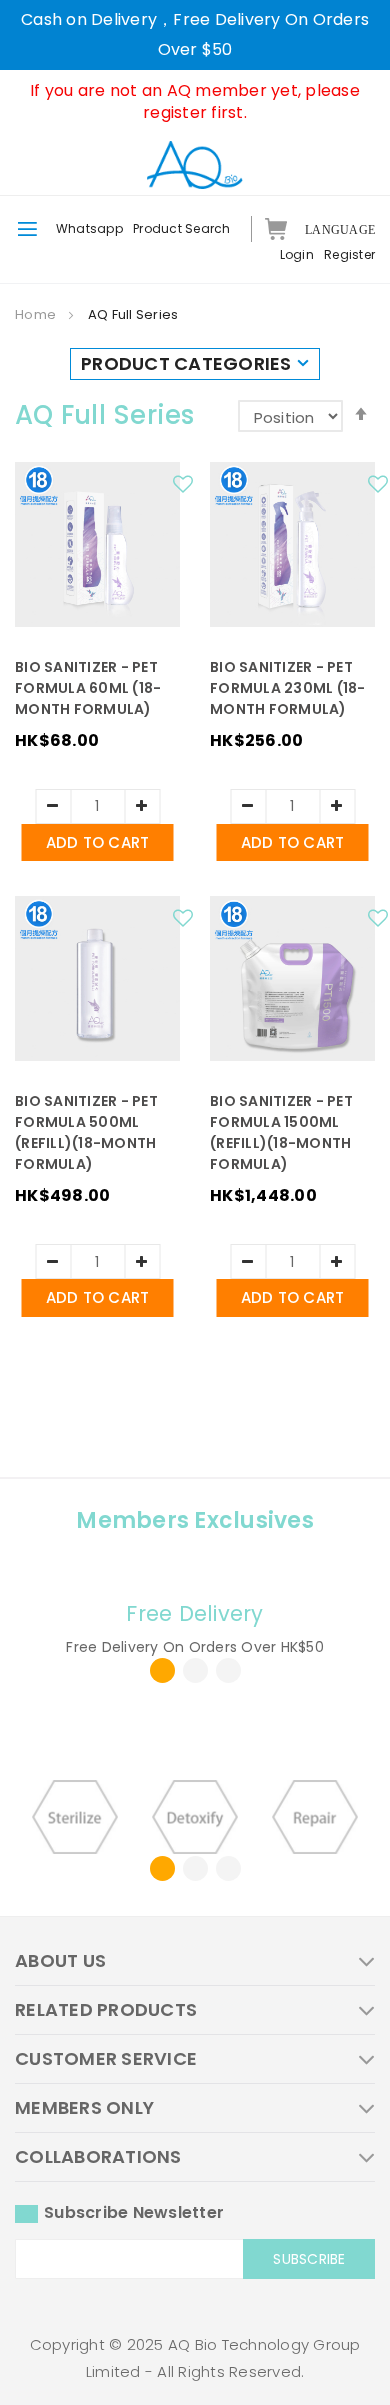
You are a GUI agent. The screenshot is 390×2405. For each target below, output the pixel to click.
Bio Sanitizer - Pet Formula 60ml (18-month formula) (88, 688)
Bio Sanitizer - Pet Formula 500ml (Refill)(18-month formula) (86, 1132)
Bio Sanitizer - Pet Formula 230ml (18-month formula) (288, 688)
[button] (186, 489)
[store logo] (195, 164)
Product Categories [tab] (186, 363)
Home (37, 314)
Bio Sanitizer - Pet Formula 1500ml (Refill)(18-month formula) (281, 1132)
